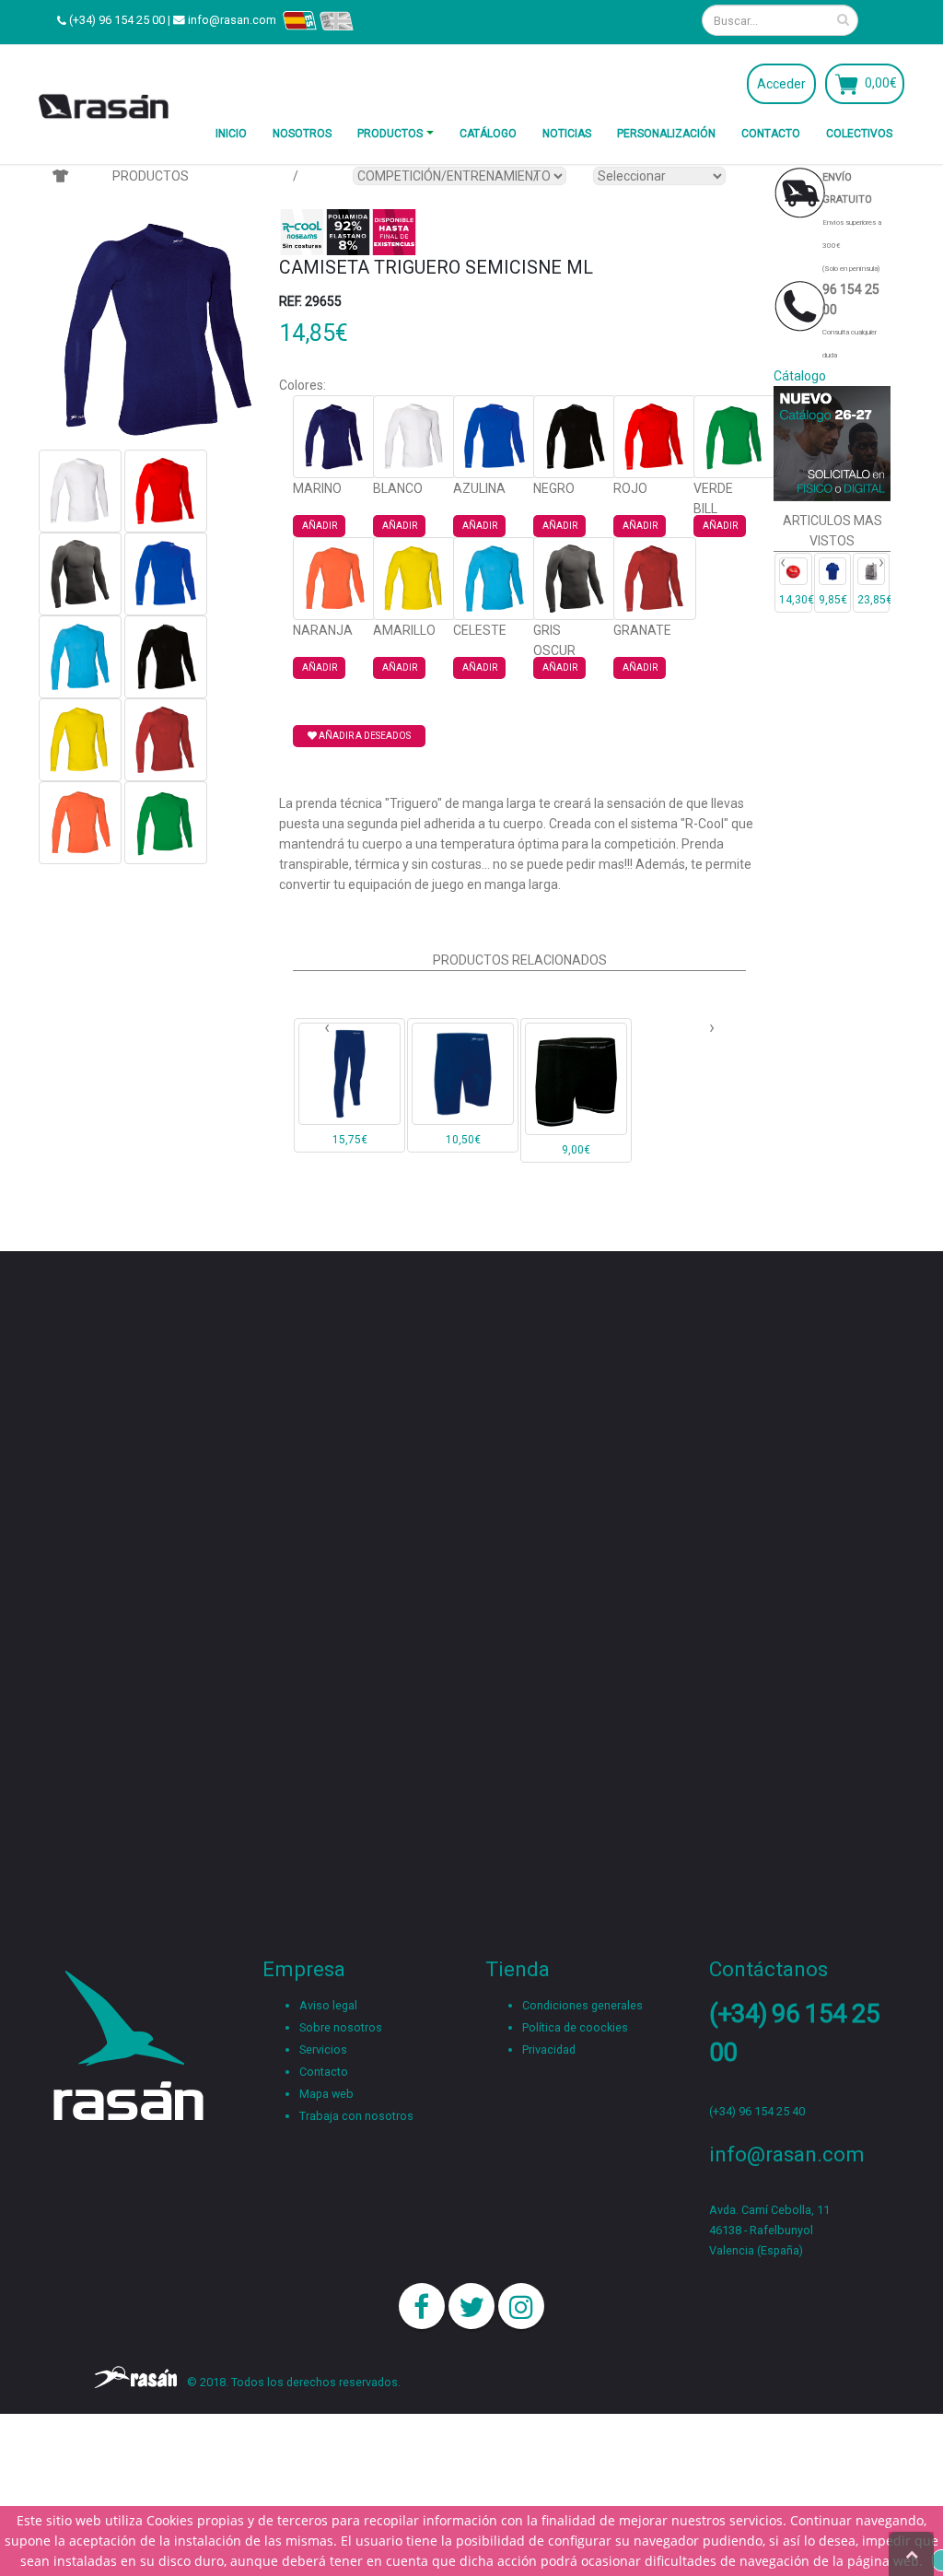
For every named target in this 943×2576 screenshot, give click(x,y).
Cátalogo (800, 376)
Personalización (666, 134)
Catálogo (488, 134)
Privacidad (549, 2049)
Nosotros (302, 134)
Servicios (323, 2049)
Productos (390, 134)
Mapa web (326, 2094)
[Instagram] (521, 2306)
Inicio (231, 134)
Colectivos (859, 134)
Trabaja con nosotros (356, 2116)
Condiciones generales (582, 2005)
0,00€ (881, 83)
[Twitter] (471, 2306)
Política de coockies (575, 2027)
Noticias (567, 134)
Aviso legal (328, 2005)
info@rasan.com (232, 20)
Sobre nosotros (341, 2027)
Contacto (771, 134)
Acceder (781, 84)
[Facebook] (422, 2306)
